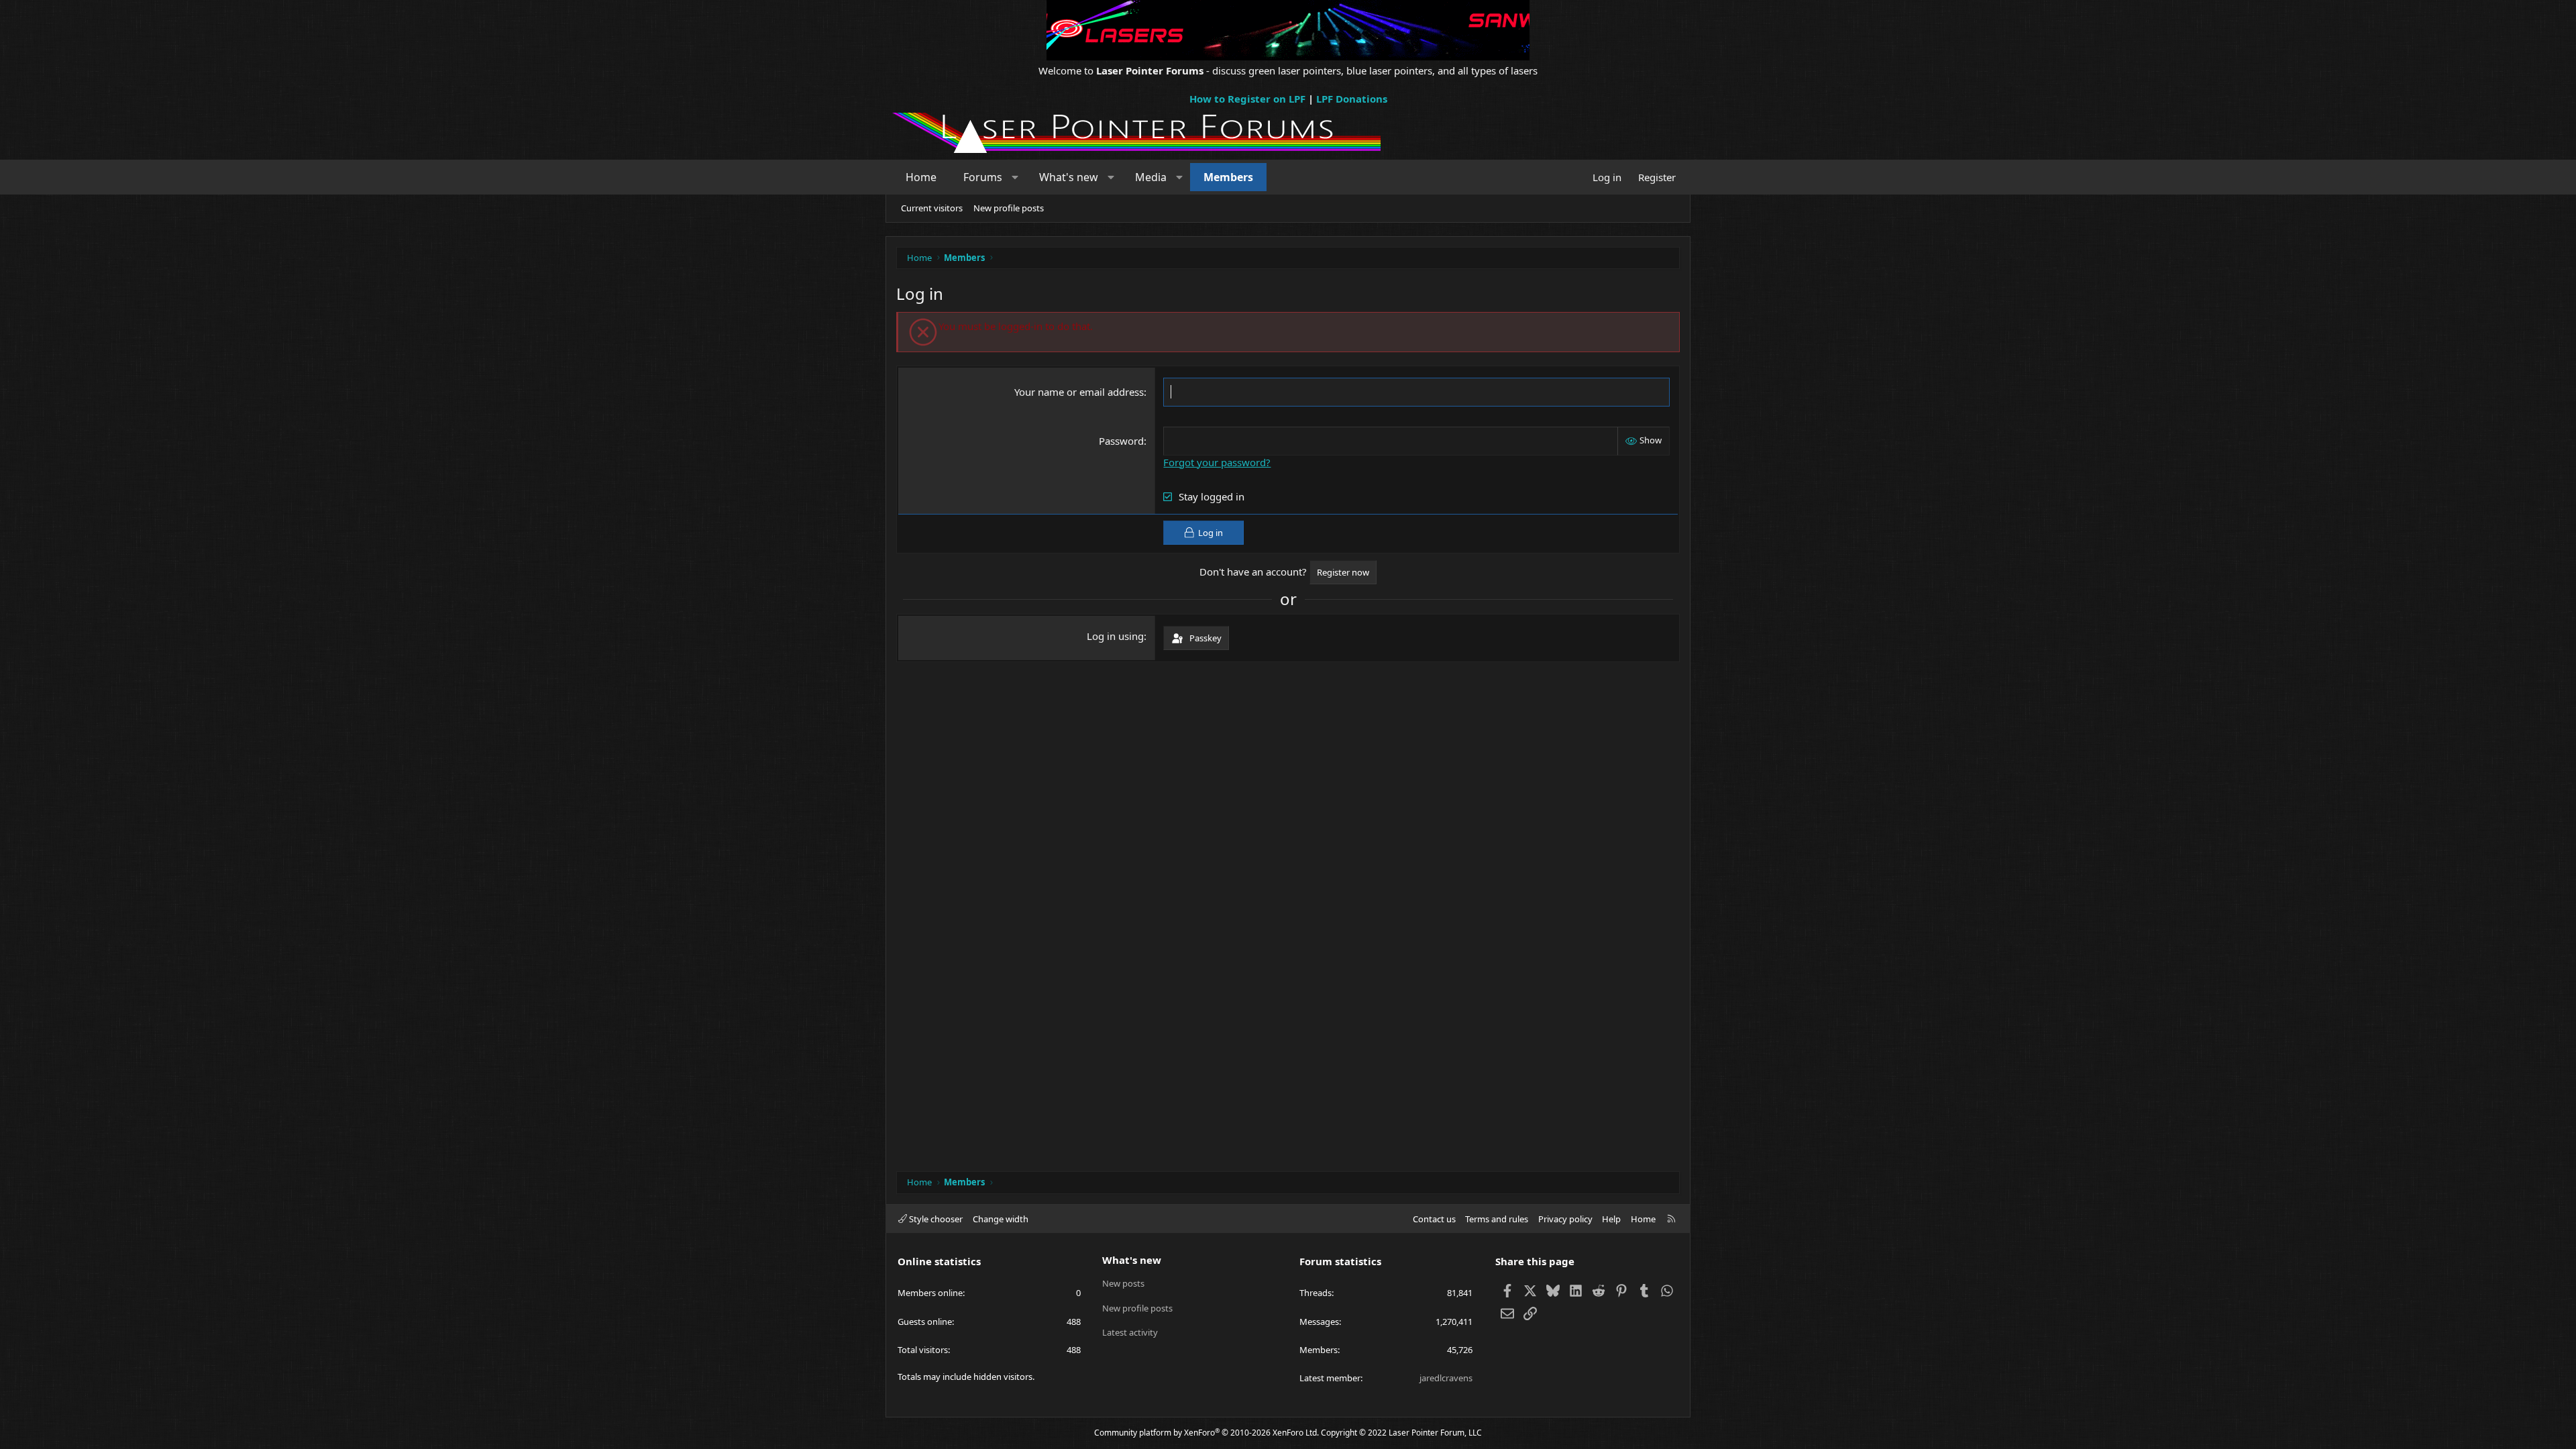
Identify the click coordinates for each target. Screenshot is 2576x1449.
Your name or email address (1079, 392)
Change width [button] (1001, 1219)
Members (1228, 177)
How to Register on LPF (1247, 99)
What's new (1069, 177)
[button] (1015, 177)
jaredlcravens (1446, 1378)
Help (1611, 1219)
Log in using (1115, 636)
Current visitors (932, 208)
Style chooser (935, 1219)
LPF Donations (1352, 99)
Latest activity (1130, 1332)
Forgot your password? (1217, 462)
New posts (1123, 1283)
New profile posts (1009, 208)
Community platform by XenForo (1206, 1433)
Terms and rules (1497, 1219)
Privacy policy (1565, 1219)
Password (1121, 441)
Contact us (1434, 1219)
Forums (983, 177)
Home (921, 177)
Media (1151, 177)
